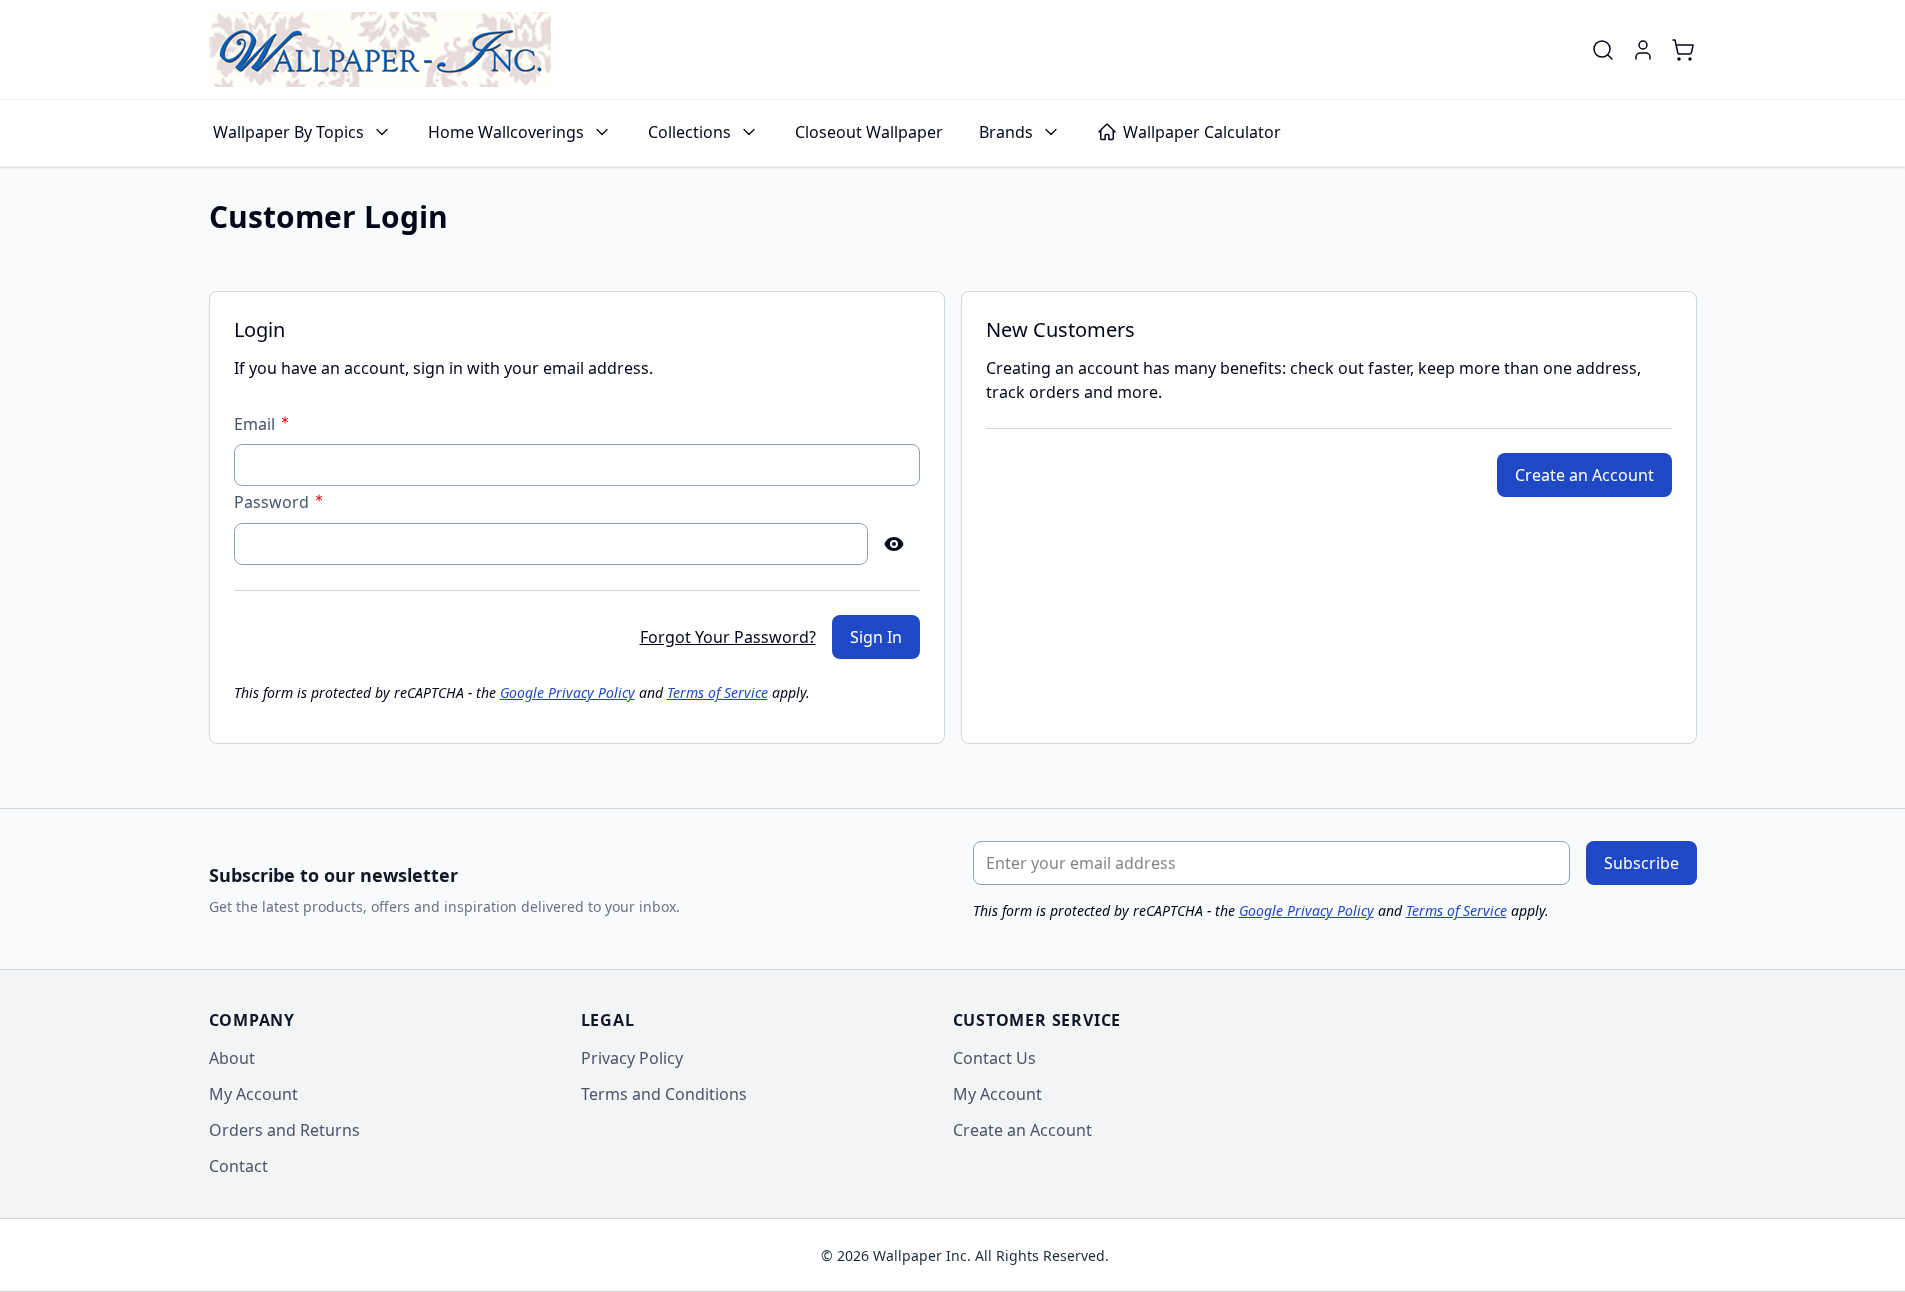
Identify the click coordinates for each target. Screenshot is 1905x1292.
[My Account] (1643, 50)
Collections (689, 132)
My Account (253, 1094)
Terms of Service (717, 692)
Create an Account (1022, 1130)
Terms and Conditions (664, 1094)
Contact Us (994, 1058)
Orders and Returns (284, 1130)
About (232, 1058)
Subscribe (1641, 863)
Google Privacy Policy (567, 692)
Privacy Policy (632, 1058)
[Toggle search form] (1603, 50)
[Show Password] (894, 544)
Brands (1006, 132)
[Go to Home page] (380, 49)
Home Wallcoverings (506, 132)
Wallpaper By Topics (288, 132)
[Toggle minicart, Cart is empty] (1683, 50)
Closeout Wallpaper (869, 132)
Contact (238, 1166)
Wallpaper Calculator (1202, 132)
